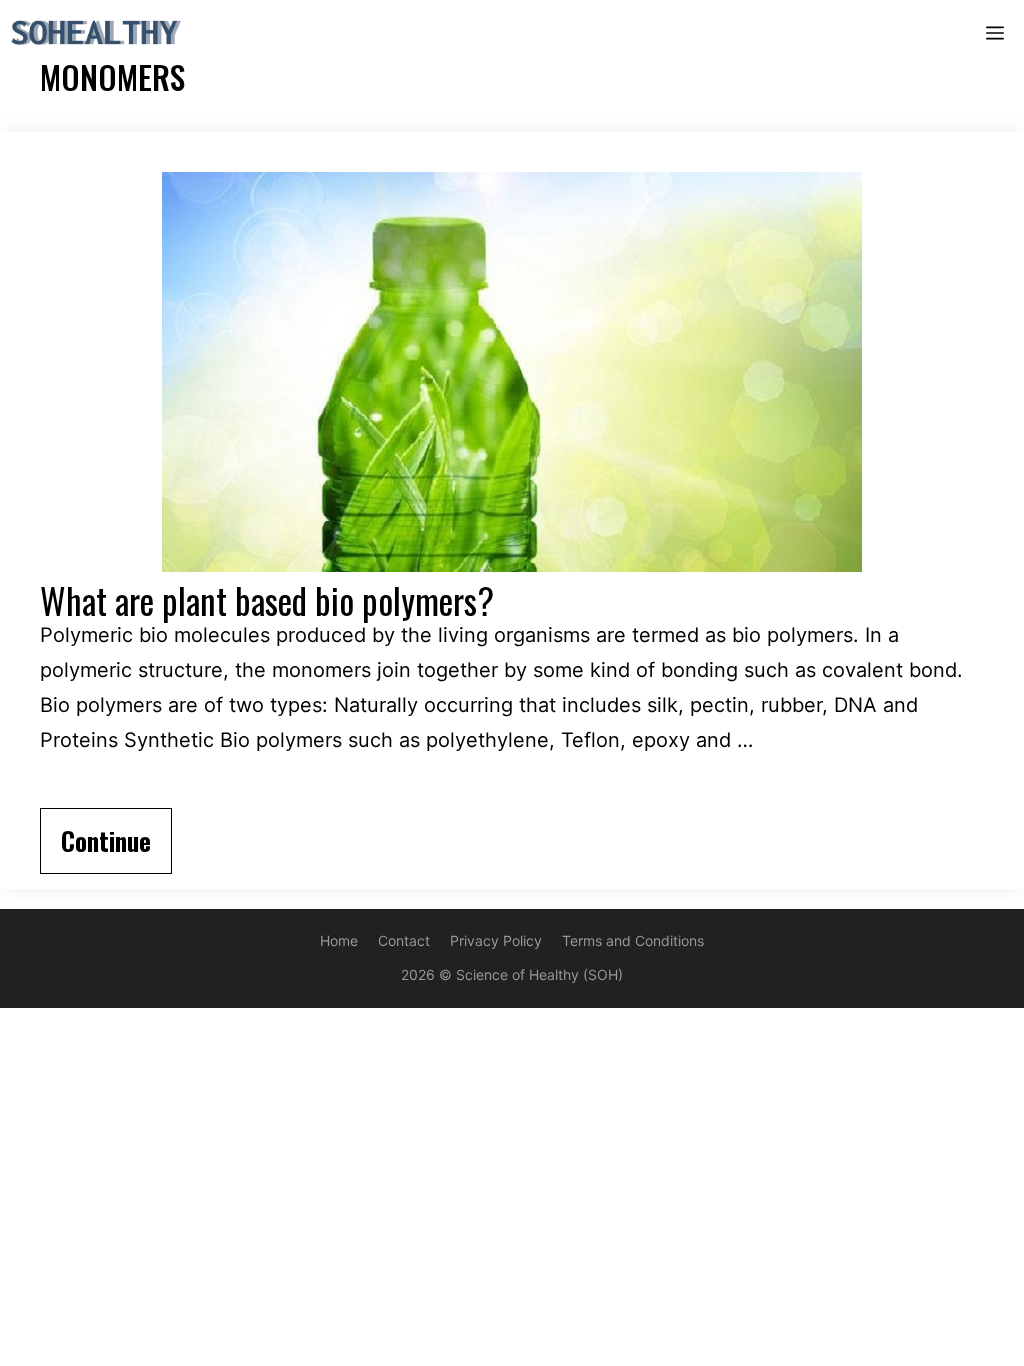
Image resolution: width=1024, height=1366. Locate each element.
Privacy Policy (496, 940)
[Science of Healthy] (97, 32)
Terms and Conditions (633, 940)
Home (339, 940)
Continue (106, 840)
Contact (404, 940)
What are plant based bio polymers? (267, 600)
